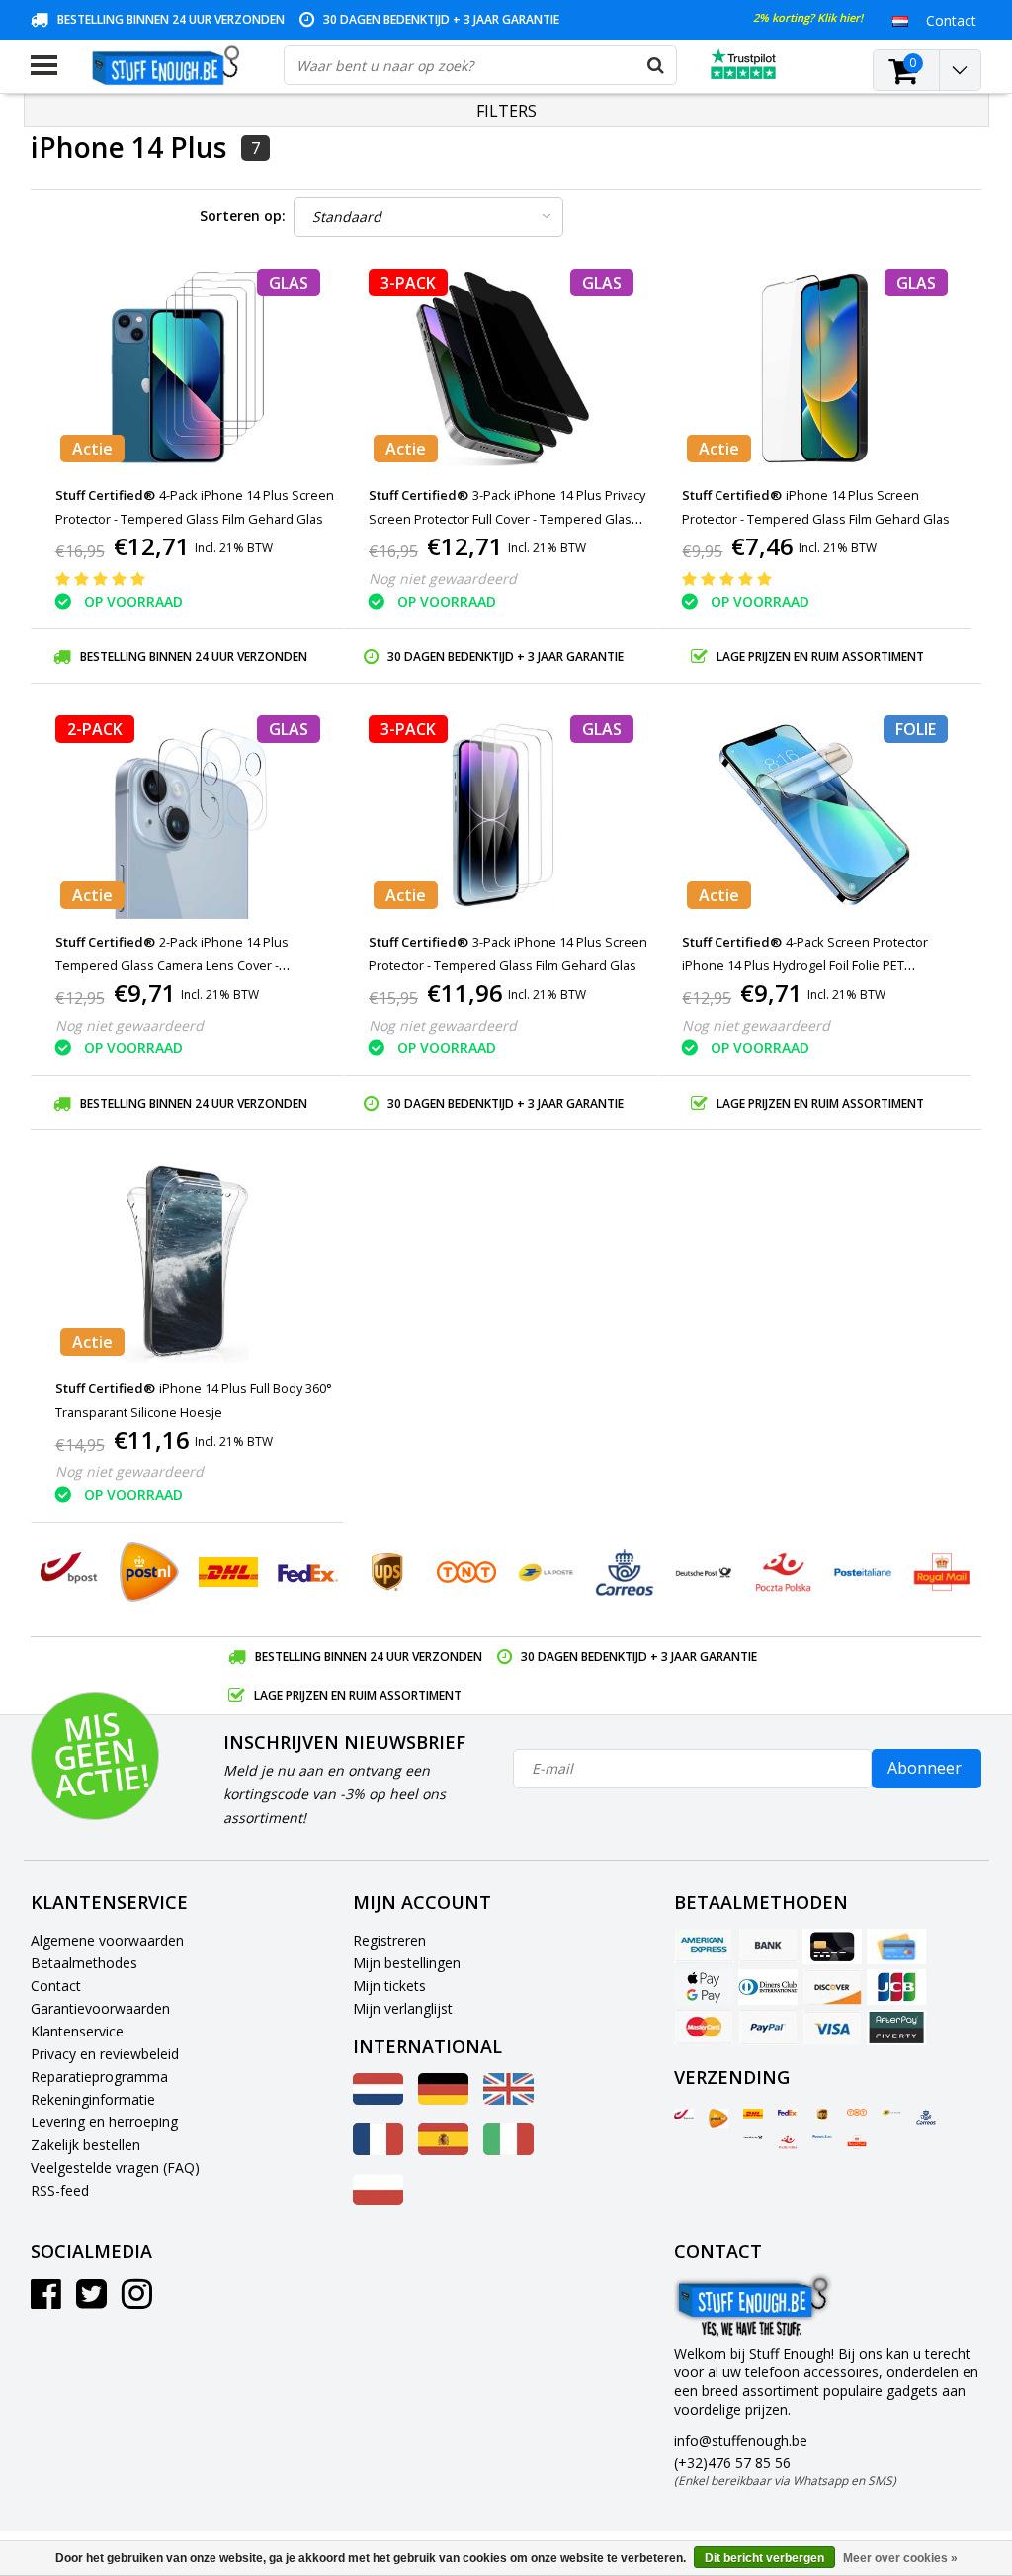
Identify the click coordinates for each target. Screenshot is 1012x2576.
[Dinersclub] (768, 1987)
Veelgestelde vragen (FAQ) (115, 2167)
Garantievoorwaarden (100, 2008)
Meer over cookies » (900, 2558)
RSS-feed (60, 2190)
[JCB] (896, 1987)
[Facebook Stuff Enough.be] (46, 2301)
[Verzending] (684, 2115)
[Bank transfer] (768, 1947)
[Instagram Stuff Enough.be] (137, 2301)
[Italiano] (508, 2150)
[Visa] (832, 2028)
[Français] (378, 2150)
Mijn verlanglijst (403, 2008)
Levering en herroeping (104, 2122)
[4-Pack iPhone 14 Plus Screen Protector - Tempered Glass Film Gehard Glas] (188, 368)
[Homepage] (170, 65)
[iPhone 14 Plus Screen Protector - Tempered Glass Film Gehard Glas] (815, 368)
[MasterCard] (704, 2028)
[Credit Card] (832, 1947)
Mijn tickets (389, 1986)
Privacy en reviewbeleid (105, 2054)
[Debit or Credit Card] (896, 1947)
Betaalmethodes (84, 1963)
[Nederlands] (901, 20)
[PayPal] (768, 2028)
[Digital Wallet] (704, 1987)
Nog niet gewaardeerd (443, 579)
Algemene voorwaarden (107, 1940)
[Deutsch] (443, 2099)
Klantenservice (77, 2031)
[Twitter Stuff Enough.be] (91, 2301)
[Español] (443, 2150)
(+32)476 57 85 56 (785, 2471)
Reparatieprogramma (99, 2077)
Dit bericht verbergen (764, 2558)
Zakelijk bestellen (85, 2145)
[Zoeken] (656, 65)
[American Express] (704, 1947)
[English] (508, 2099)
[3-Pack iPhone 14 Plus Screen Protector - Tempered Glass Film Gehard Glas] (501, 815)
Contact (56, 1986)
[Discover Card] (832, 1987)
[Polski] (378, 2200)
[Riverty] (896, 2028)
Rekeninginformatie (93, 2099)
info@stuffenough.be (741, 2440)
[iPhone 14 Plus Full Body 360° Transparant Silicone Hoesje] (188, 1261)
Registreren (389, 1940)
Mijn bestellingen (407, 1963)
